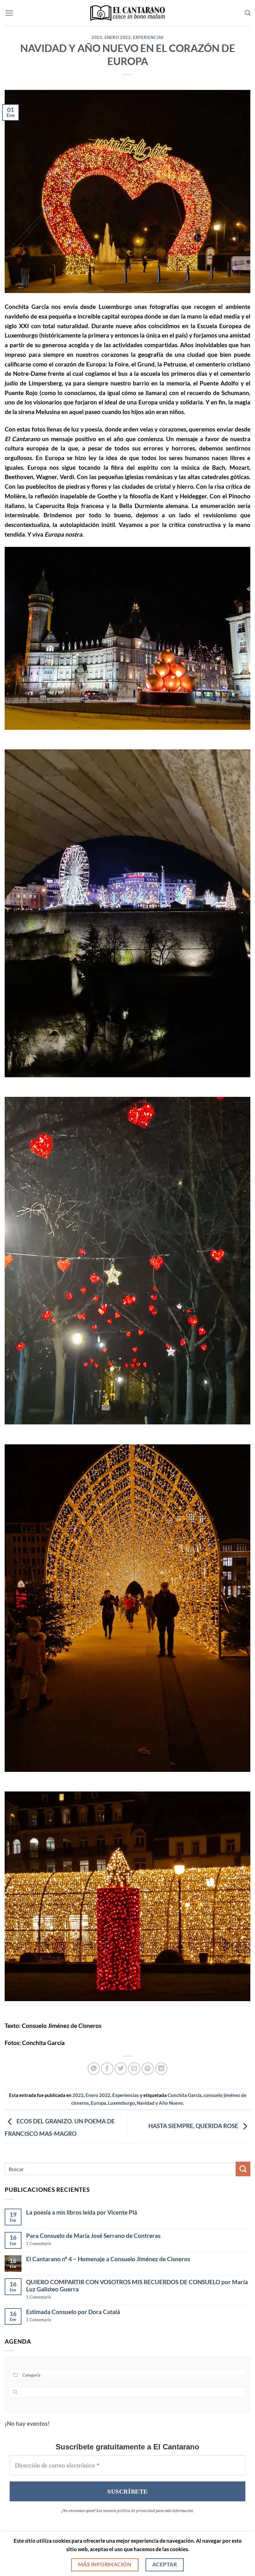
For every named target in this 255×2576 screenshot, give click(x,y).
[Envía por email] (134, 2069)
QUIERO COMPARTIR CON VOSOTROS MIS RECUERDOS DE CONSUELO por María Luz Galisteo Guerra (137, 2285)
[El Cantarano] (128, 13)
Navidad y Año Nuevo (160, 2103)
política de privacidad (136, 2511)
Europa (98, 2103)
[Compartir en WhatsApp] (94, 2069)
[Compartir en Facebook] (107, 2069)
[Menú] (9, 13)
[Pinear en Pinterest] (148, 2069)
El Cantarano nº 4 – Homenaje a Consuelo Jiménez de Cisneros (108, 2259)
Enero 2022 (118, 37)
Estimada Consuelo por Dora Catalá (73, 2312)
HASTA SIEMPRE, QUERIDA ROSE (194, 2126)
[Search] (248, 13)
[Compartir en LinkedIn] (161, 2069)
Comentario (39, 2243)
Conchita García (185, 2095)
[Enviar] (243, 2169)
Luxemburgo (121, 2103)
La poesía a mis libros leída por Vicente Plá (82, 2212)
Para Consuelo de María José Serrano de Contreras (93, 2236)
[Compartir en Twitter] (121, 2069)
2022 (97, 37)
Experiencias (148, 37)
